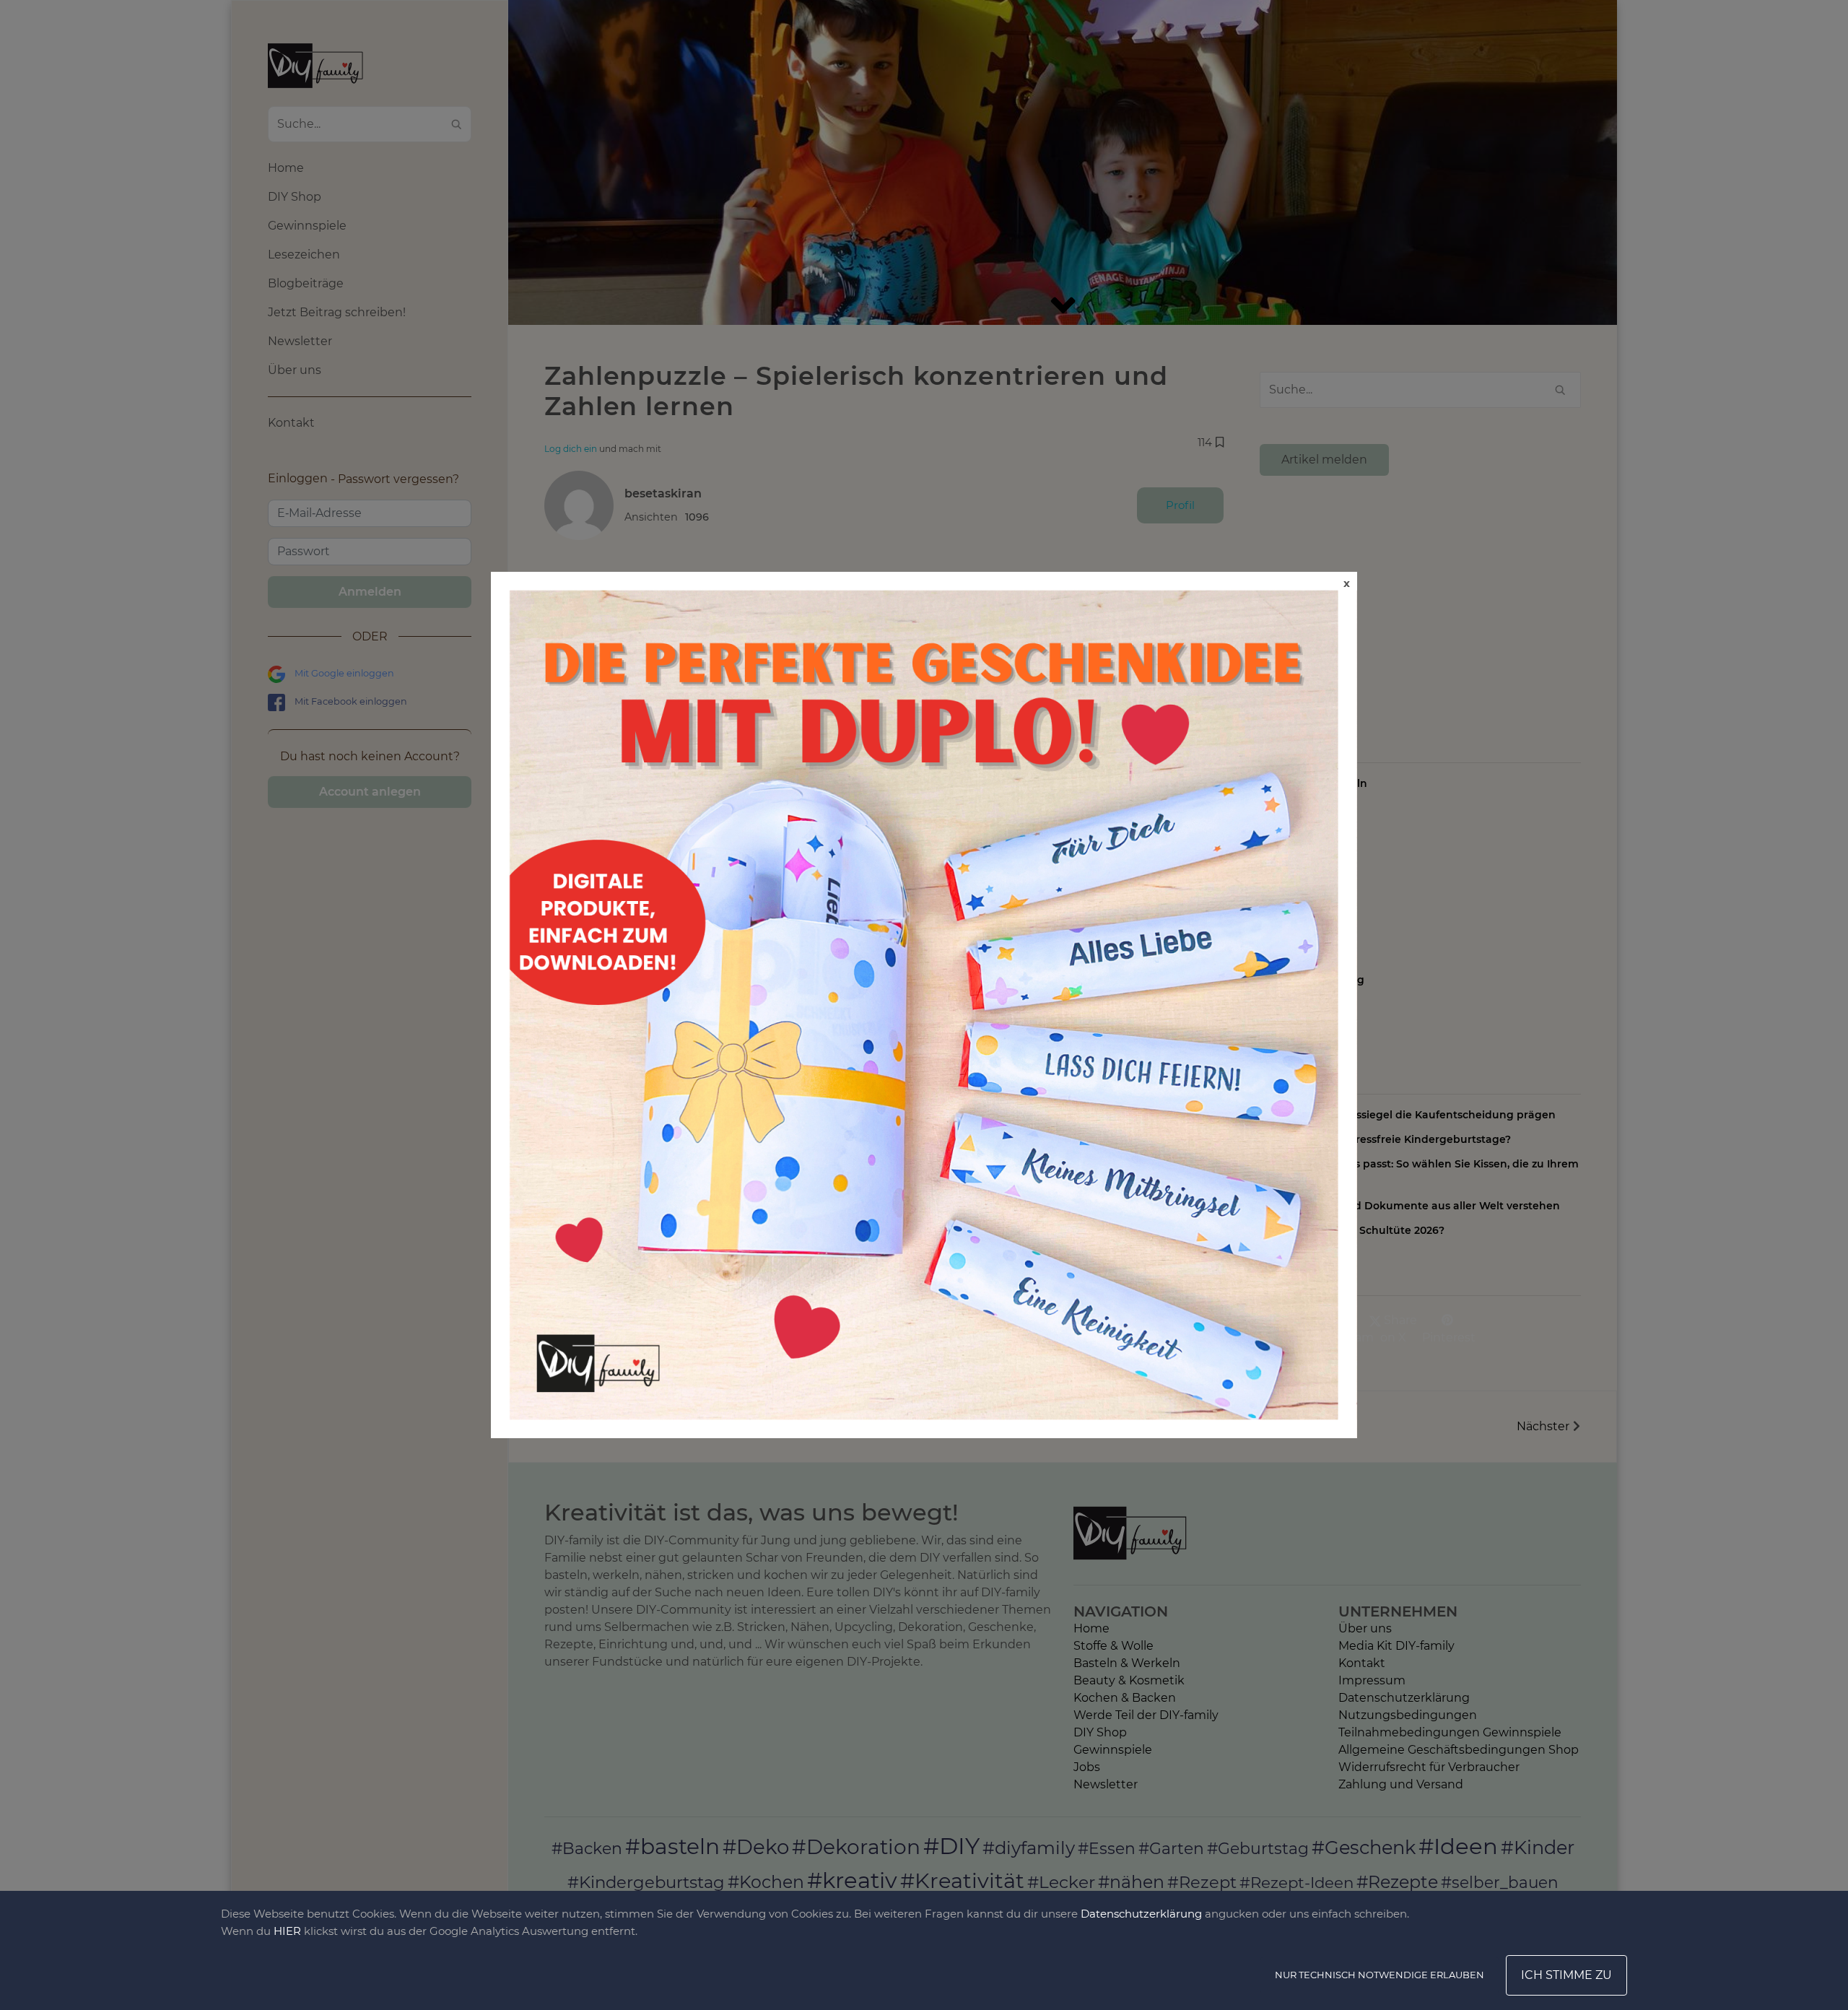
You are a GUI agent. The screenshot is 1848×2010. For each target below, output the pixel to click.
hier (287, 1931)
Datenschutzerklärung (1141, 1914)
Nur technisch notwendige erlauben (1380, 1975)
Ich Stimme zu (1566, 1975)
